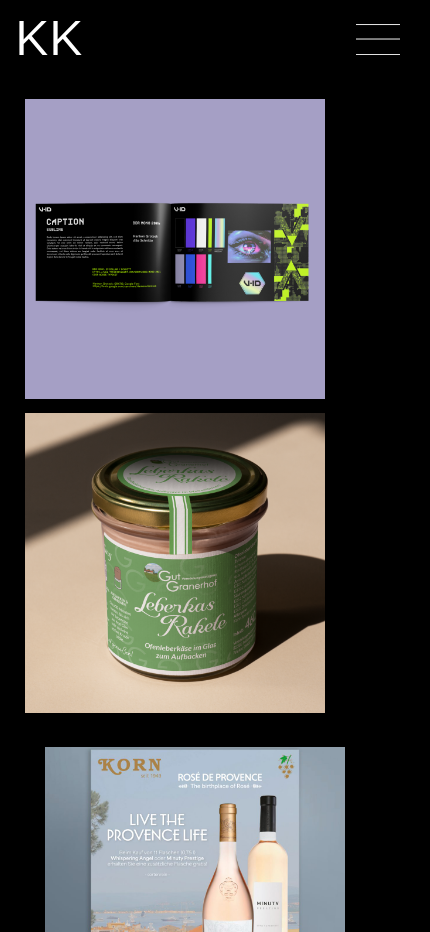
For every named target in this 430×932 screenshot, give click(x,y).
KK (48, 38)
